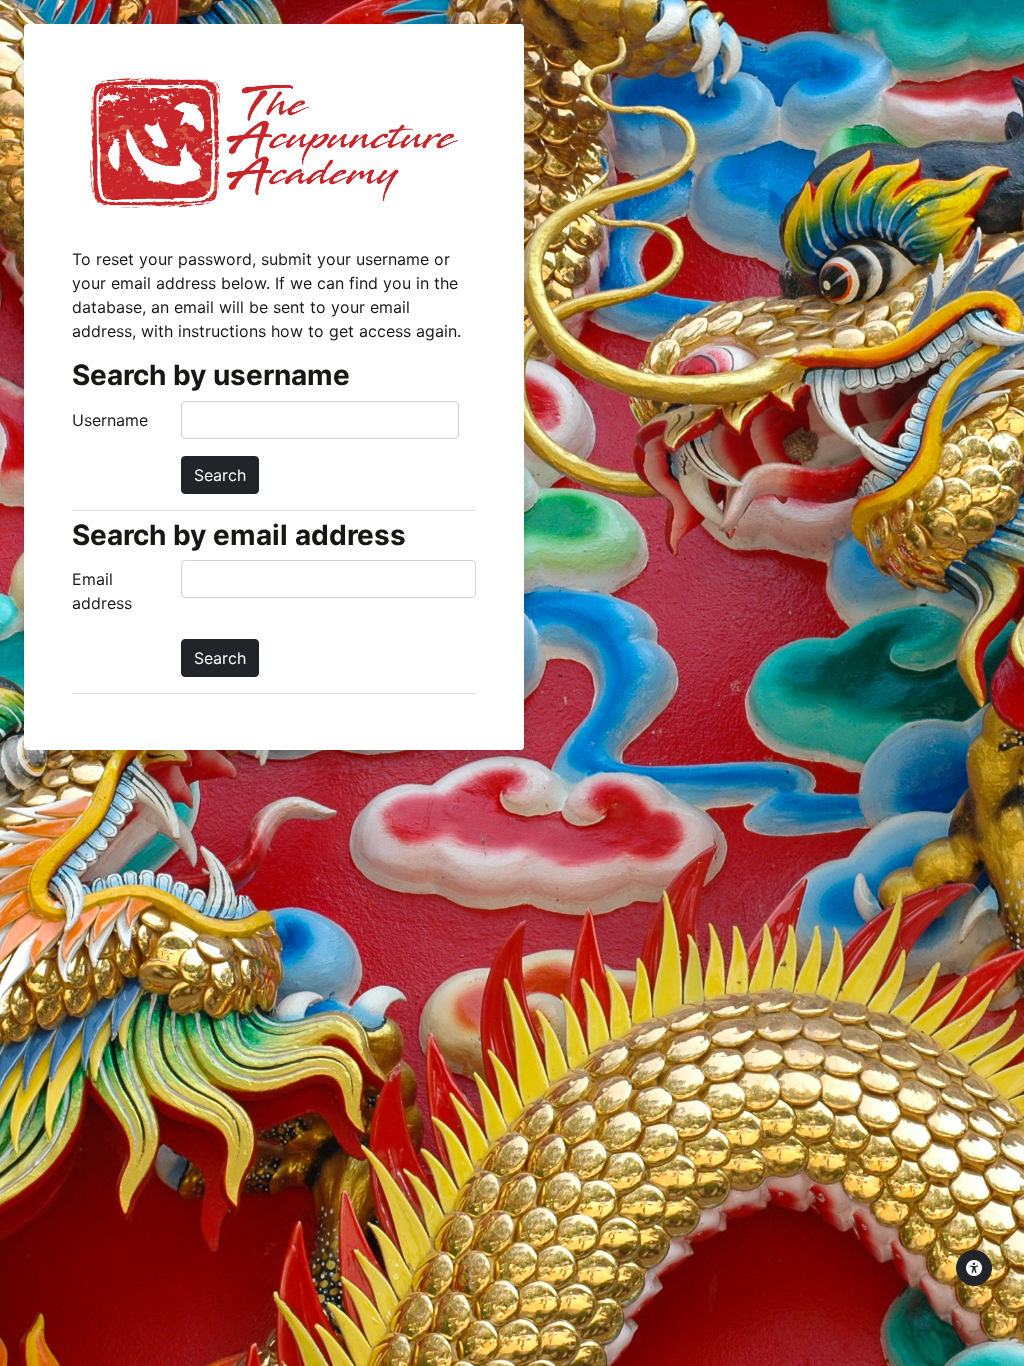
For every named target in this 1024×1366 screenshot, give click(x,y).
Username (110, 420)
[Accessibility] (974, 1268)
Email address (102, 591)
